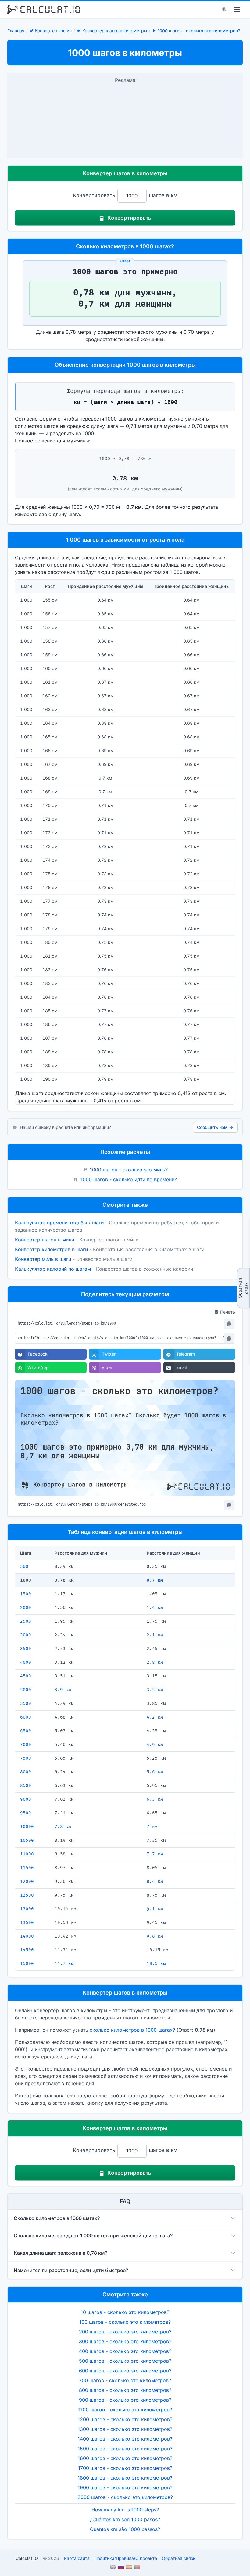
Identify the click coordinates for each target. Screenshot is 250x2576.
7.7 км (155, 1854)
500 (24, 1567)
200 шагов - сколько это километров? (125, 2332)
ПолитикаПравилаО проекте (126, 2558)
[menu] (237, 9)
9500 (26, 1813)
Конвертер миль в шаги (43, 1259)
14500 (27, 1950)
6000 (26, 1717)
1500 (26, 1594)
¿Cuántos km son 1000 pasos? (125, 2519)
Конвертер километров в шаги (51, 1249)
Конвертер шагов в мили (45, 1240)
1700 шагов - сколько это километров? (125, 2468)
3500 (26, 1649)
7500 (26, 1758)
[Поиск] (224, 9)
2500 (26, 1621)
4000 (26, 1662)
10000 (27, 1827)
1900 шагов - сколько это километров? (125, 2487)
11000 (27, 1854)
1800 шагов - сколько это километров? (125, 2478)
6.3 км (155, 1799)
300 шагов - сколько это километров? (125, 2341)
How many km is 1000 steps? (125, 2510)
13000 (27, 1909)
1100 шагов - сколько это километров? (125, 2410)
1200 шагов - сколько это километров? (125, 2419)
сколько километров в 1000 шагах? (132, 2030)
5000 (26, 1690)
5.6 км (155, 1772)
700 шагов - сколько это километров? (125, 2380)
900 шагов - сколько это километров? (125, 2400)
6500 (26, 1731)
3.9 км (63, 1690)
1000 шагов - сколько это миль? (129, 1170)
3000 (26, 1635)
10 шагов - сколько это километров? (125, 2312)
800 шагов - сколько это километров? (125, 2390)
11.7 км (64, 1964)
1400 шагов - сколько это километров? (125, 2439)
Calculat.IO (27, 2558)
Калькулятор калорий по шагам (53, 1269)
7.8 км (63, 1827)
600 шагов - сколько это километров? (125, 2371)
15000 (27, 1964)
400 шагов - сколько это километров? (125, 2351)
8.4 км (155, 1881)
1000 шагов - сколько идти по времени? (129, 1179)
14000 (27, 1936)
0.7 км (155, 1580)
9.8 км (155, 1936)
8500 (26, 1786)
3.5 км (155, 1690)
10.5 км (156, 1964)
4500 (26, 1676)
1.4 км (155, 1608)
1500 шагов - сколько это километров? (125, 2449)
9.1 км (155, 1909)
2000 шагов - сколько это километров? (125, 2497)
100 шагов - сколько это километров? (125, 2322)
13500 (27, 1923)
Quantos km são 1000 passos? (125, 2529)
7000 (26, 1745)
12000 (27, 1881)
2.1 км (155, 1635)
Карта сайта (77, 2558)
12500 (27, 1895)
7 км (152, 1827)
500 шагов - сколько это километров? (125, 2361)
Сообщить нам (212, 1127)
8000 (26, 1772)
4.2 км (155, 1717)
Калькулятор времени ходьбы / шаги (59, 1223)
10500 (27, 1840)
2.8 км (155, 1662)
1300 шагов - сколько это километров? (125, 2429)
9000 (26, 1799)
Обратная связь (243, 1288)
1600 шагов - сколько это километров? (125, 2458)
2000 (26, 1608)
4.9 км (155, 1745)
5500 (26, 1703)
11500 (27, 1868)
